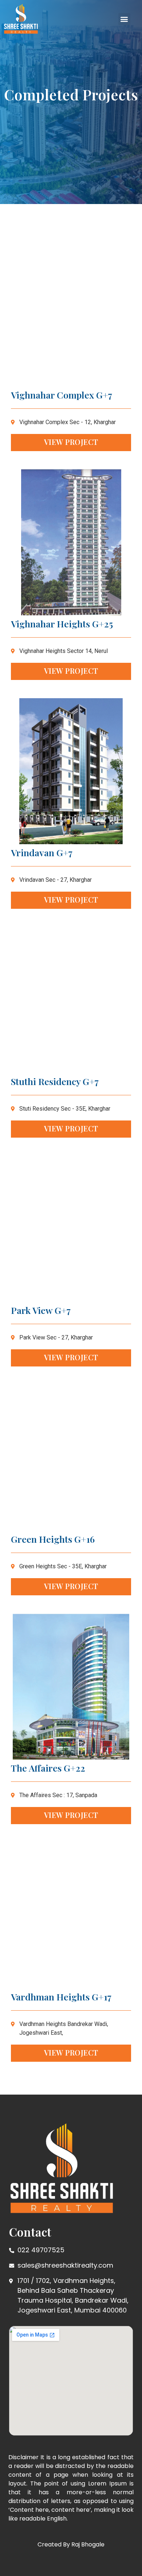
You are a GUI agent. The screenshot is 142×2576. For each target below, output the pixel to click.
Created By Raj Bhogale (71, 2544)
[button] (124, 19)
